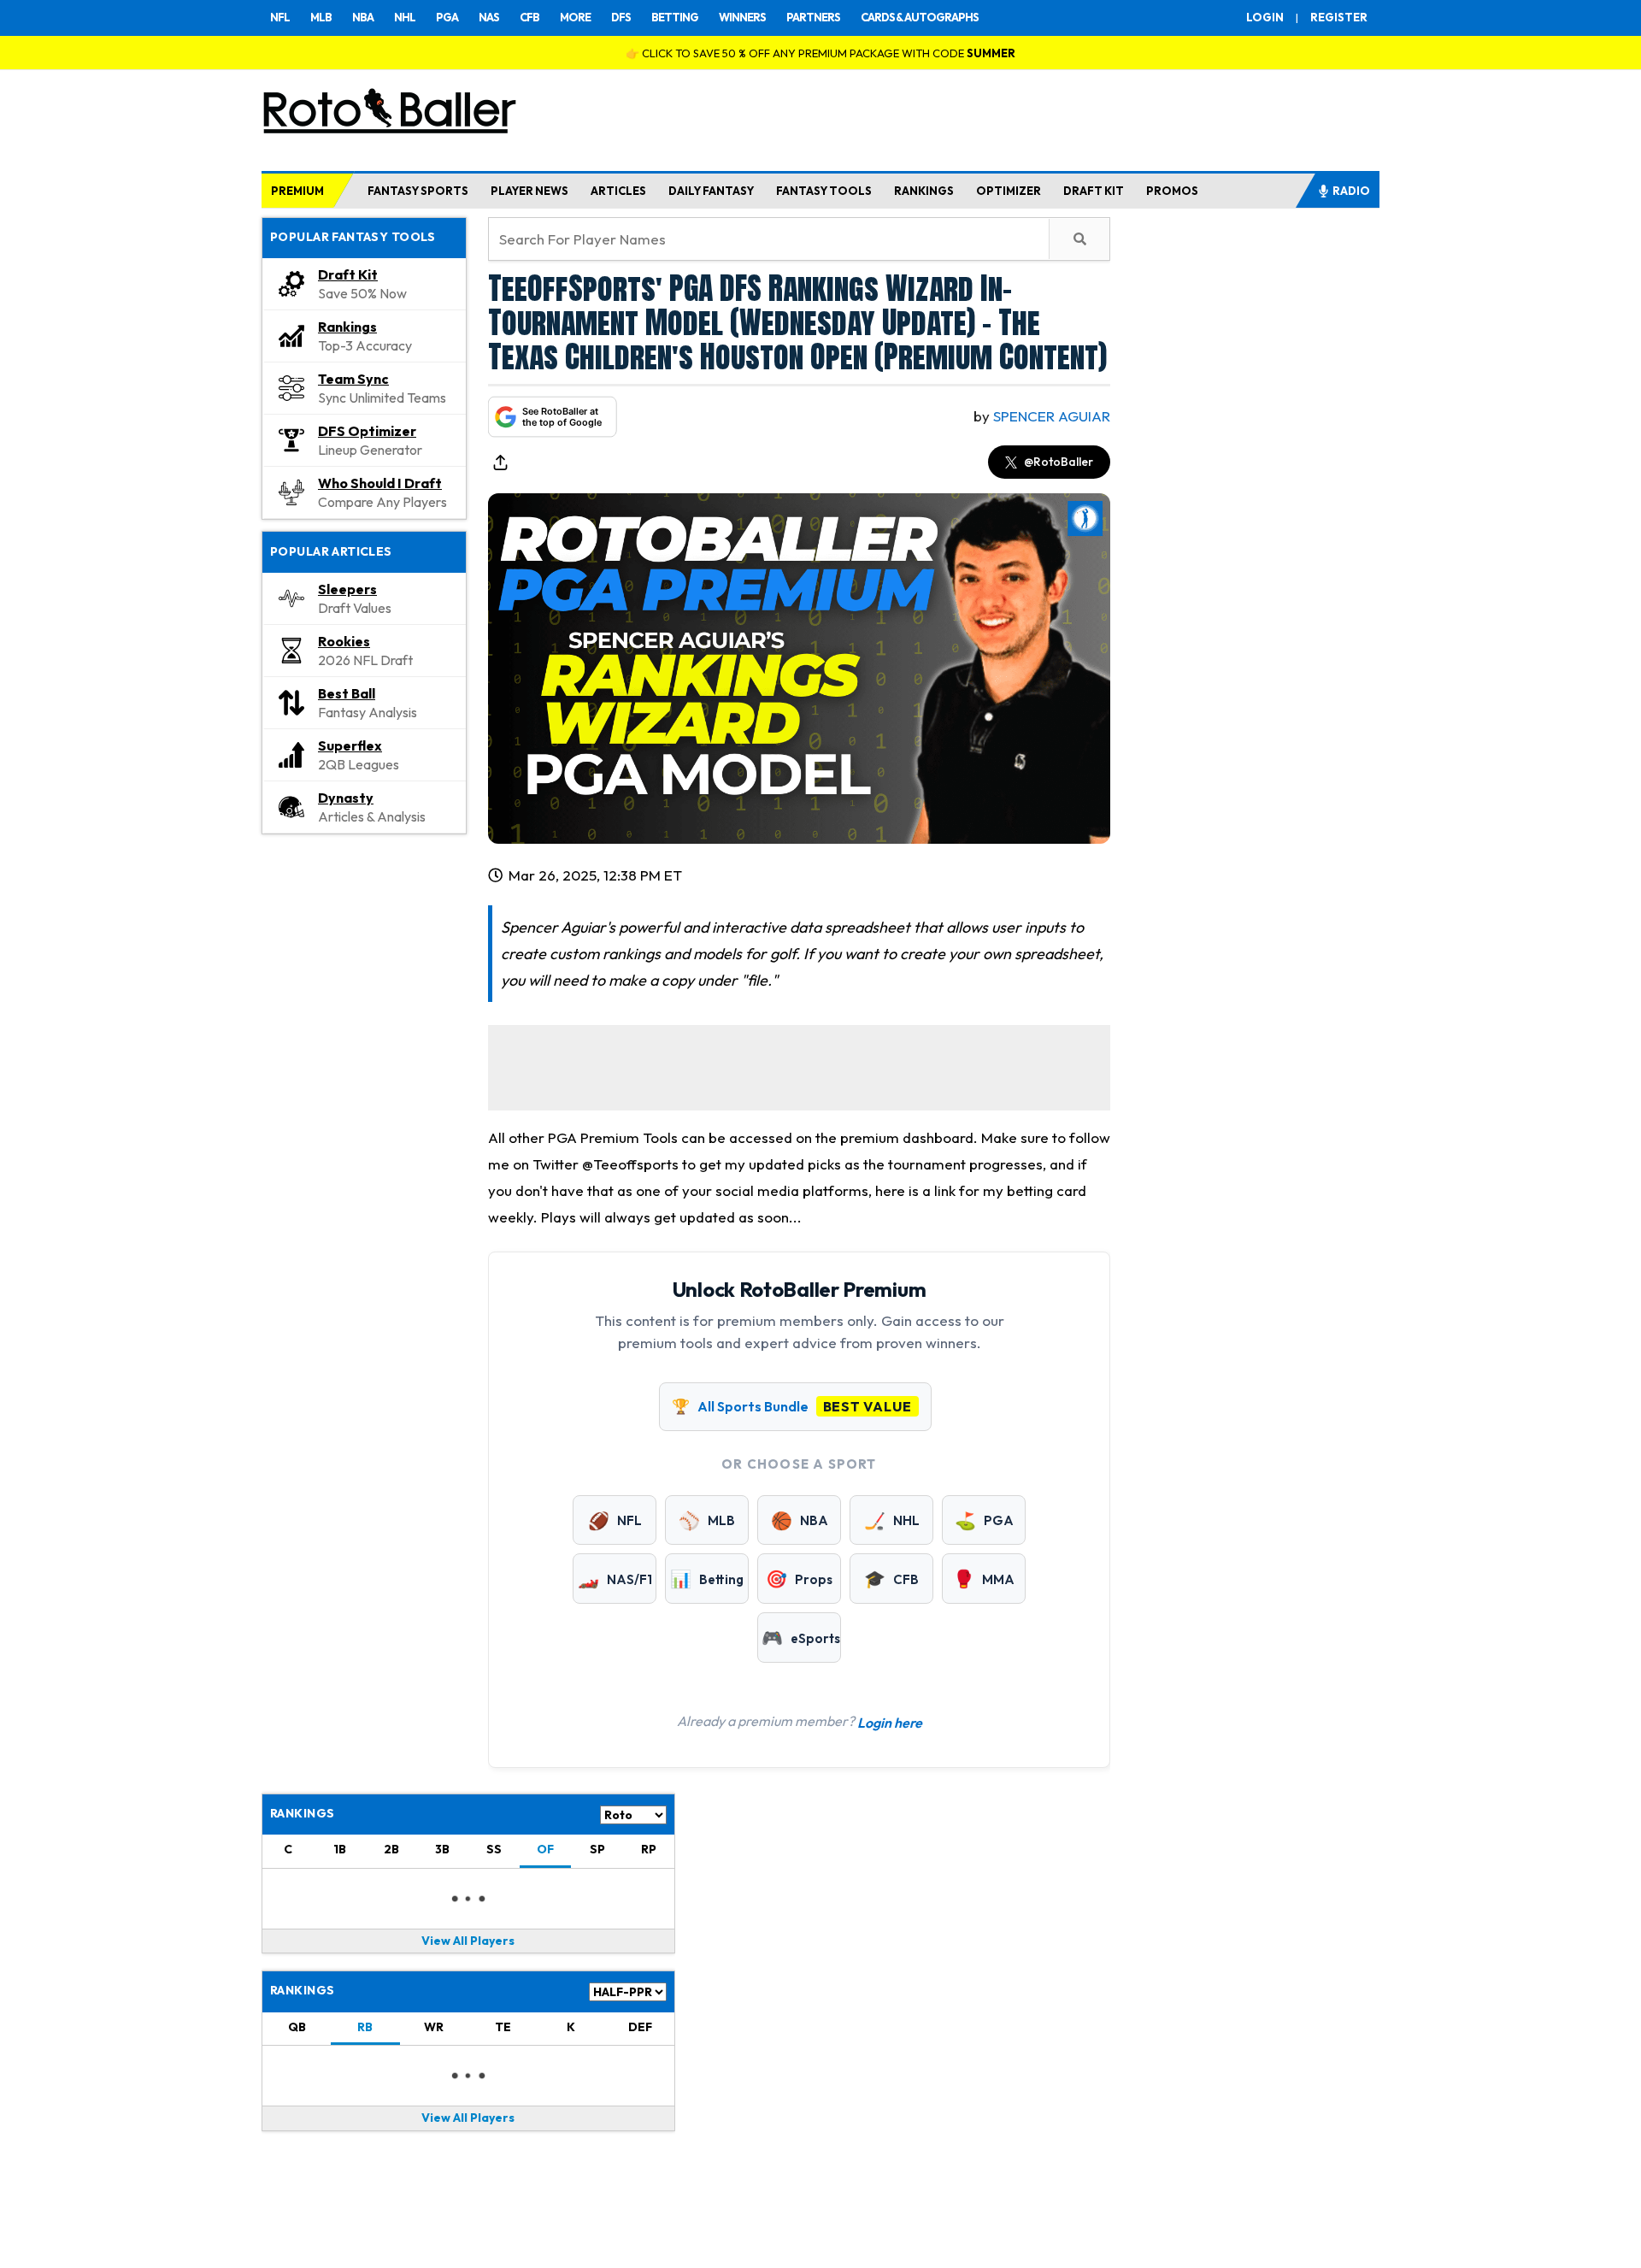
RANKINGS (924, 191)
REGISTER (1339, 17)
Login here (890, 1723)
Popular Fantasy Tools (353, 237)
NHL (405, 17)
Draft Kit (348, 274)
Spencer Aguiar (1052, 416)
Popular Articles (331, 551)
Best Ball (347, 693)
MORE (575, 17)
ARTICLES (618, 191)
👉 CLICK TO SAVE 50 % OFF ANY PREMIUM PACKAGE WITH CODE (820, 53)
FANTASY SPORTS (418, 191)
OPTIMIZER (1009, 191)
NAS (489, 17)
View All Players (468, 1941)
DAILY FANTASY (711, 191)
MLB (321, 17)
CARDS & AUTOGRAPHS (920, 17)
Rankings (347, 327)
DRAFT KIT (1094, 191)
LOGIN (1265, 17)
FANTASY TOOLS (824, 191)
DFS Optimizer (367, 431)
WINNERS (742, 17)
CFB (529, 17)
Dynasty (346, 798)
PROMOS (1172, 191)
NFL (280, 17)
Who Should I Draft (380, 483)
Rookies (344, 641)
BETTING (675, 17)
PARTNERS (813, 17)
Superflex (350, 745)
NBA (363, 17)
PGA (447, 17)
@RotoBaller (1059, 462)
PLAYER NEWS (529, 191)
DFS (621, 17)
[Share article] (500, 462)
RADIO (1351, 191)
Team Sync (353, 379)
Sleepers (347, 589)
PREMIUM (297, 191)
